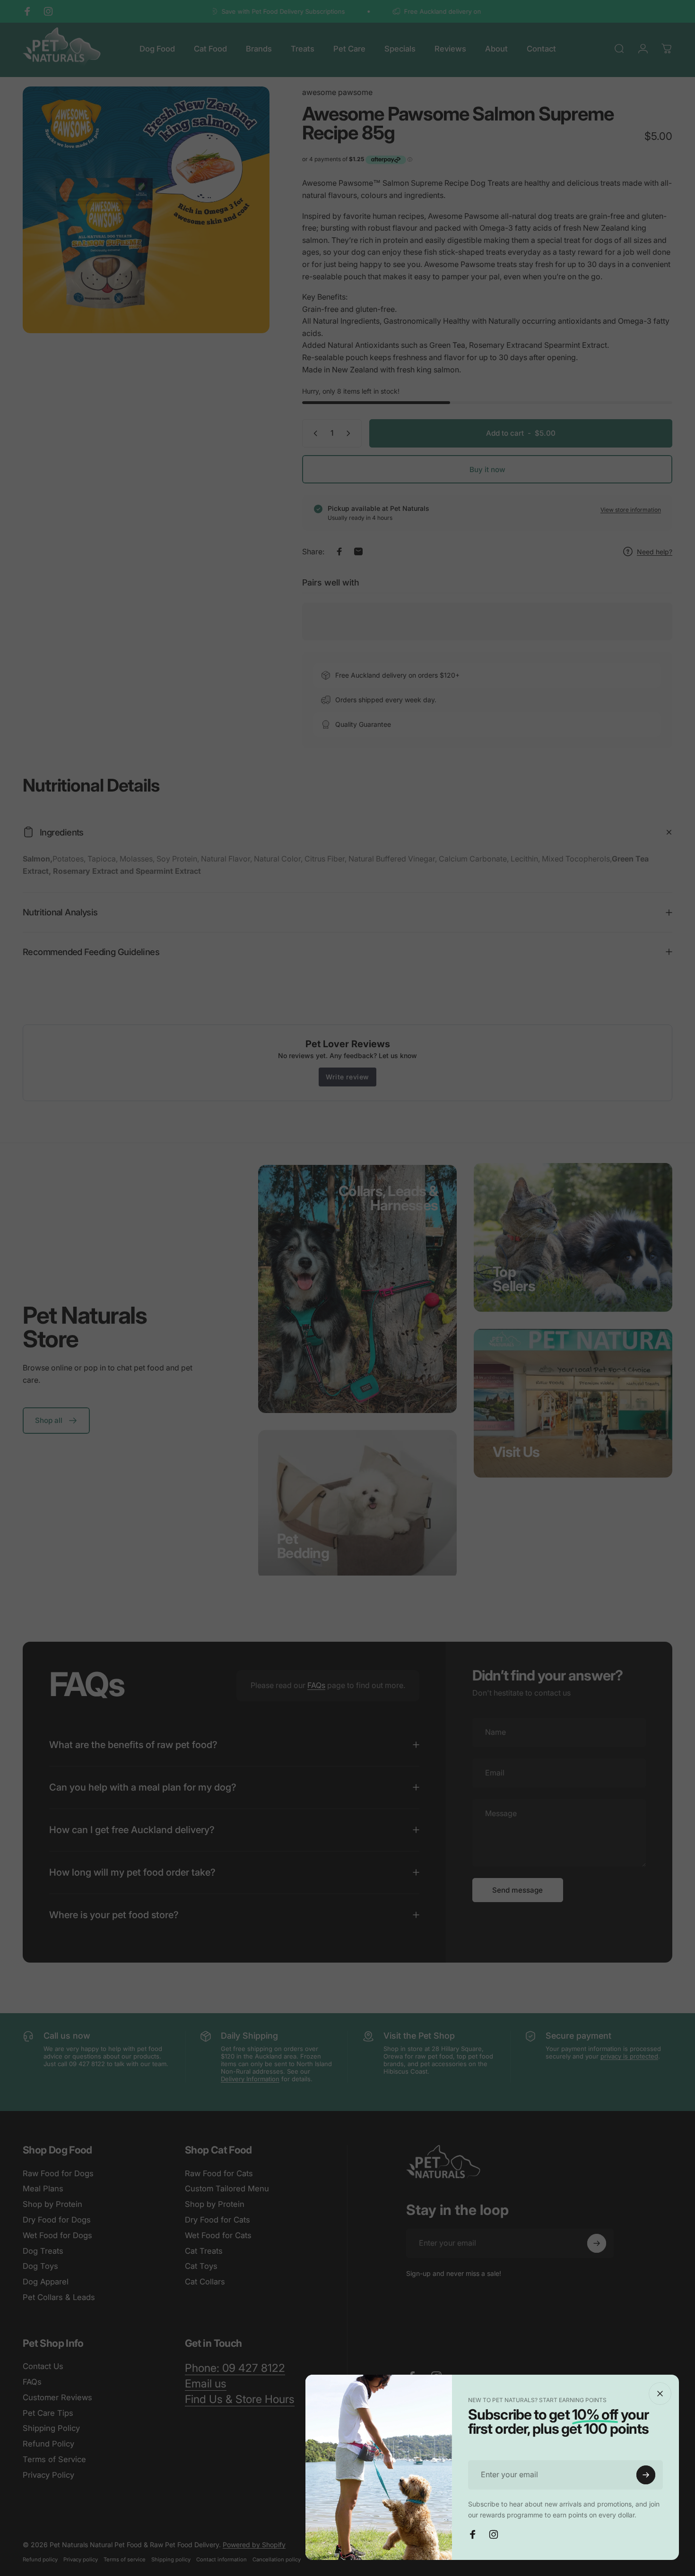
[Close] (660, 2394)
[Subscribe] (646, 2475)
